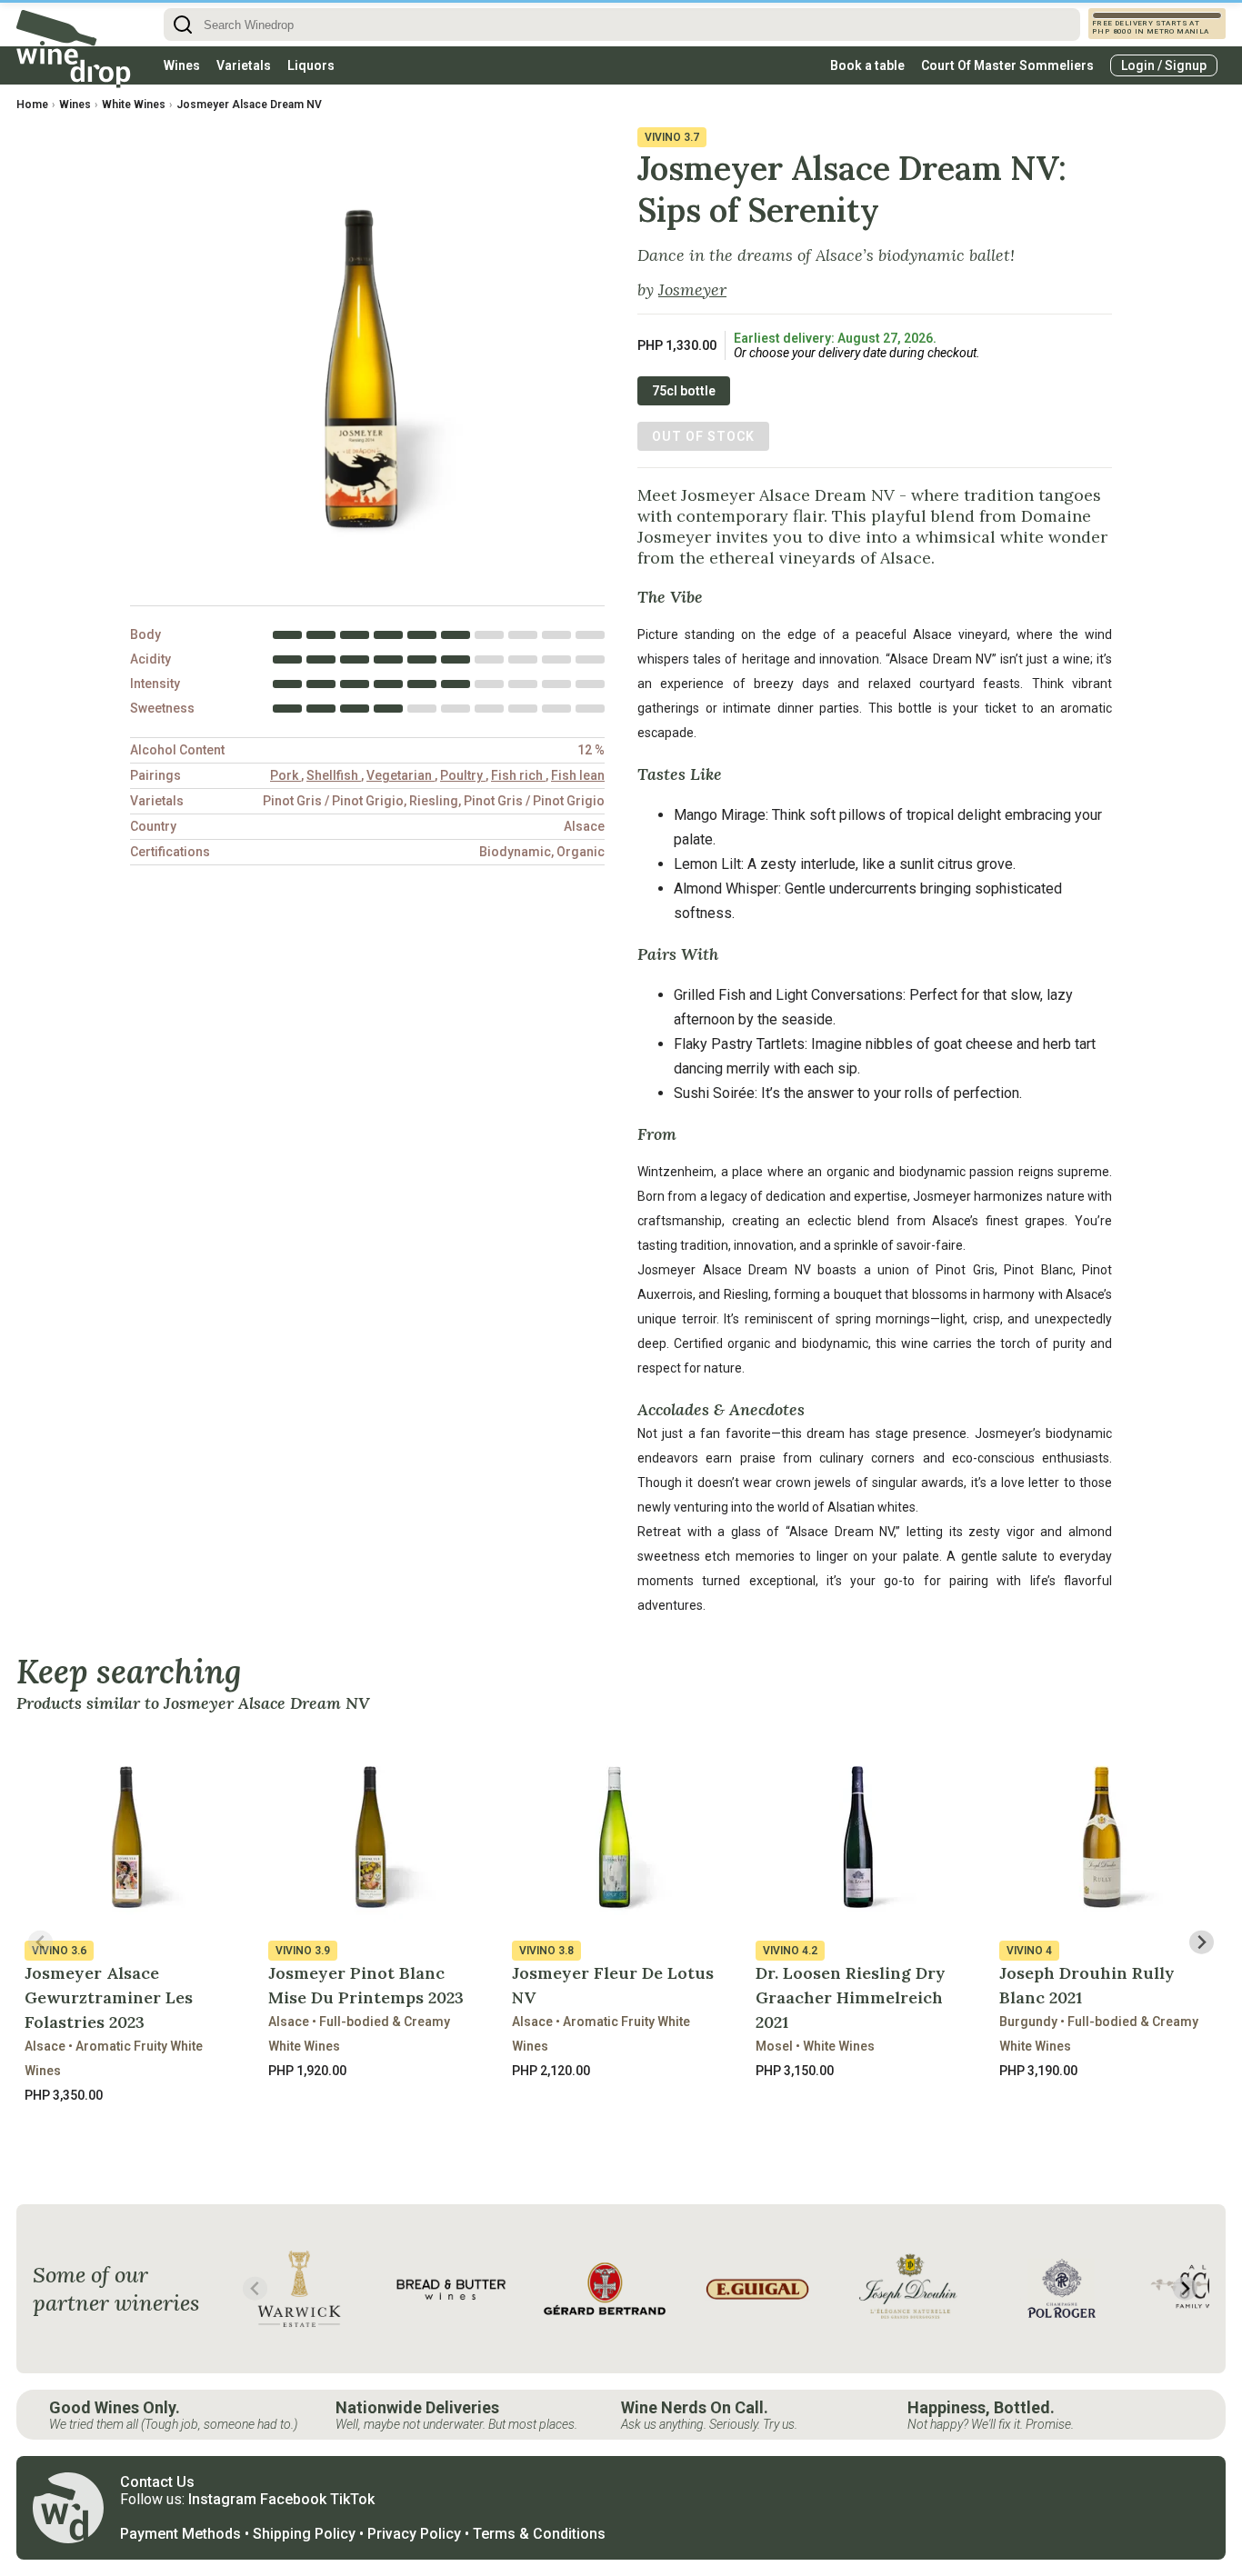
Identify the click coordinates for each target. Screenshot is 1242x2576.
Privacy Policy (414, 2534)
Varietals (244, 65)
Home (32, 105)
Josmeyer (692, 290)
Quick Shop (130, 2137)
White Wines (134, 105)
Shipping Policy (304, 2534)
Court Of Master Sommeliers (1007, 65)
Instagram (222, 2499)
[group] (299, 2289)
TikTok (352, 2499)
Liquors (311, 65)
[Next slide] (1202, 1942)
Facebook (293, 2499)
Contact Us (157, 2482)
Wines (182, 65)
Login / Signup (1164, 65)
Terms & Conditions (539, 2534)
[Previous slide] (40, 1942)
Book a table (867, 65)
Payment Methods (180, 2534)
